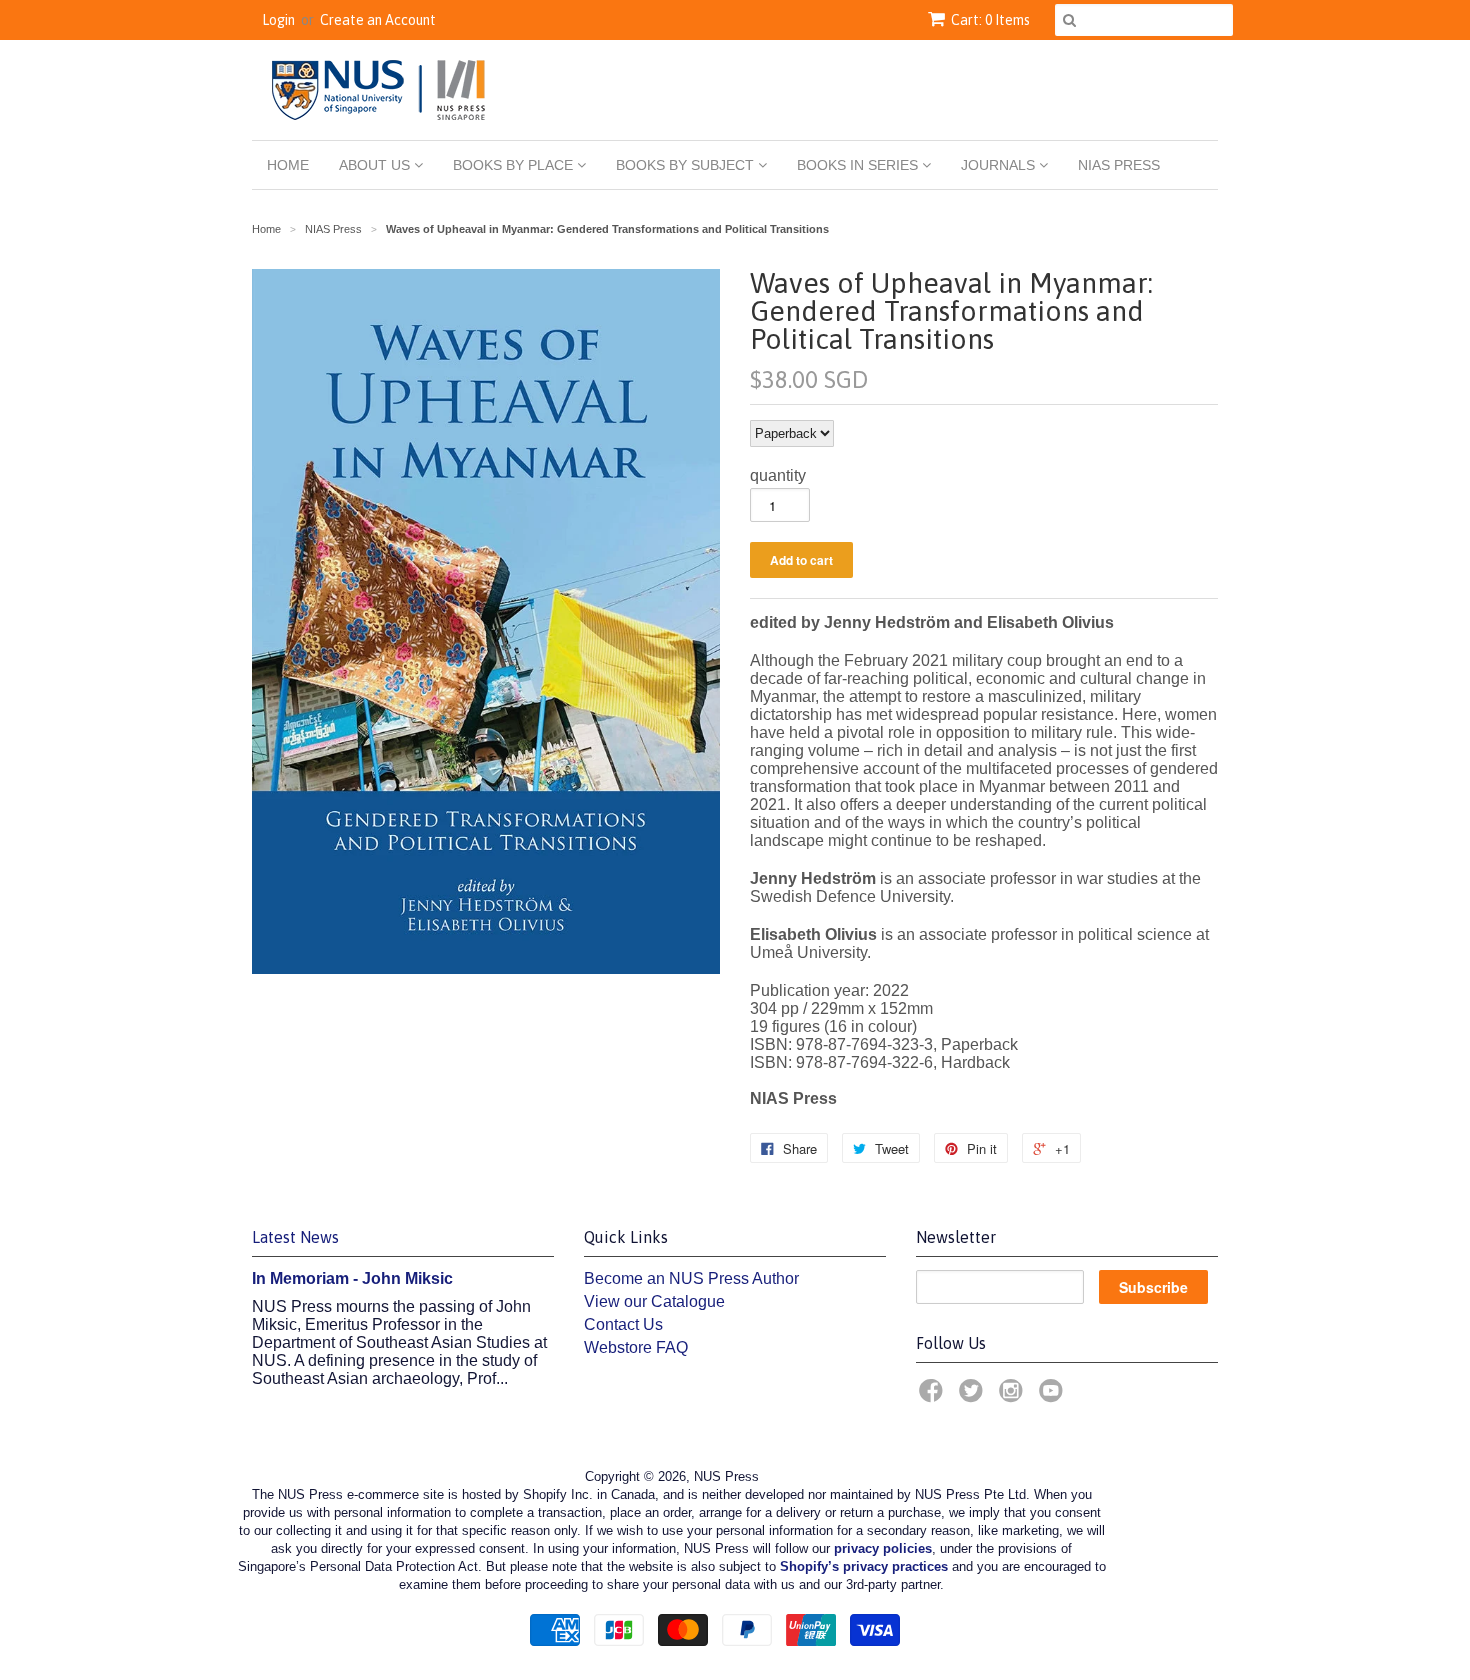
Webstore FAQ (636, 1347)
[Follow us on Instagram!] (1014, 1396)
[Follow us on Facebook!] (934, 1396)
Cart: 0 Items (990, 20)
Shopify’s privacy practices (864, 1566)
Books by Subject (687, 165)
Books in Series (859, 165)
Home (288, 165)
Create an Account (378, 20)
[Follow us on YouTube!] (1054, 1396)
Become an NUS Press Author (691, 1278)
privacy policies (883, 1548)
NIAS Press (1119, 165)
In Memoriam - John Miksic (352, 1278)
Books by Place (515, 165)
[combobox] (1144, 20)
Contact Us (623, 1324)
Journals (1000, 165)
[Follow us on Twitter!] (974, 1396)
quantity (778, 475)
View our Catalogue (654, 1301)
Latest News (295, 1237)
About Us (376, 165)
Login (278, 20)
